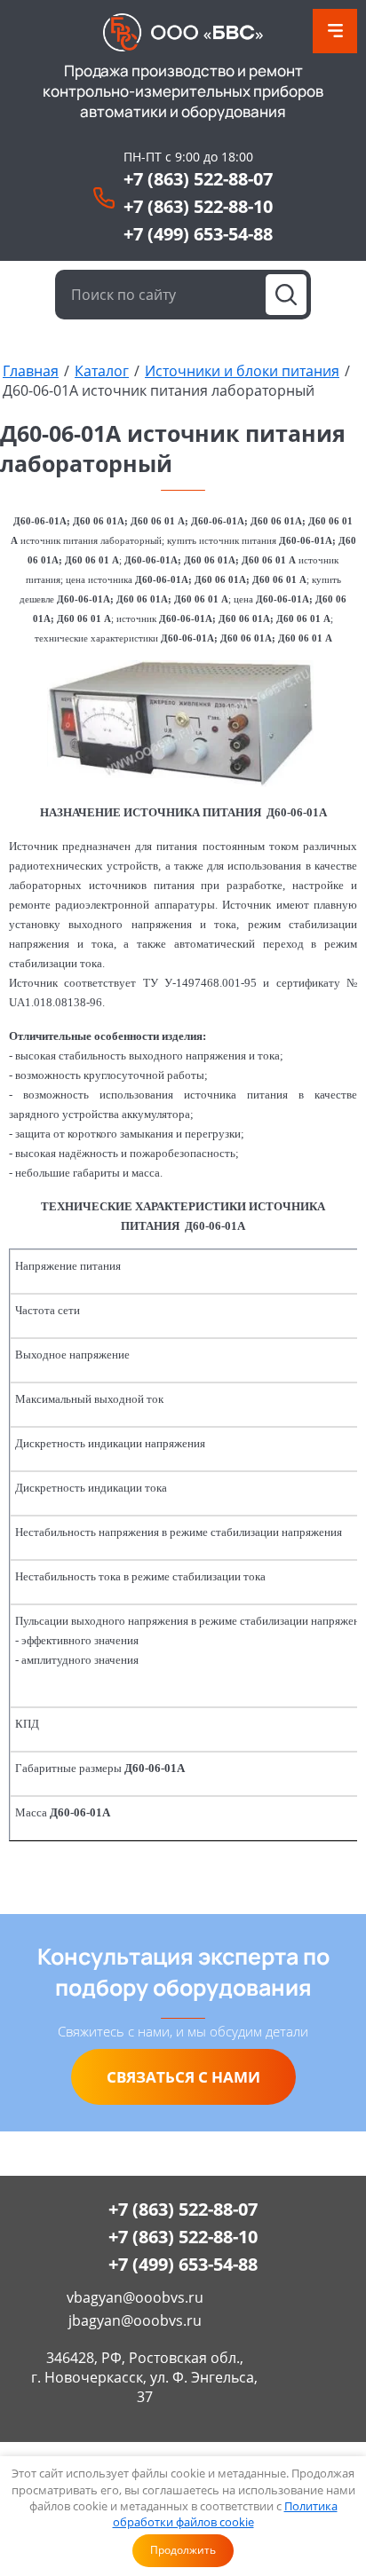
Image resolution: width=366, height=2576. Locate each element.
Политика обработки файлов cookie (225, 2514)
